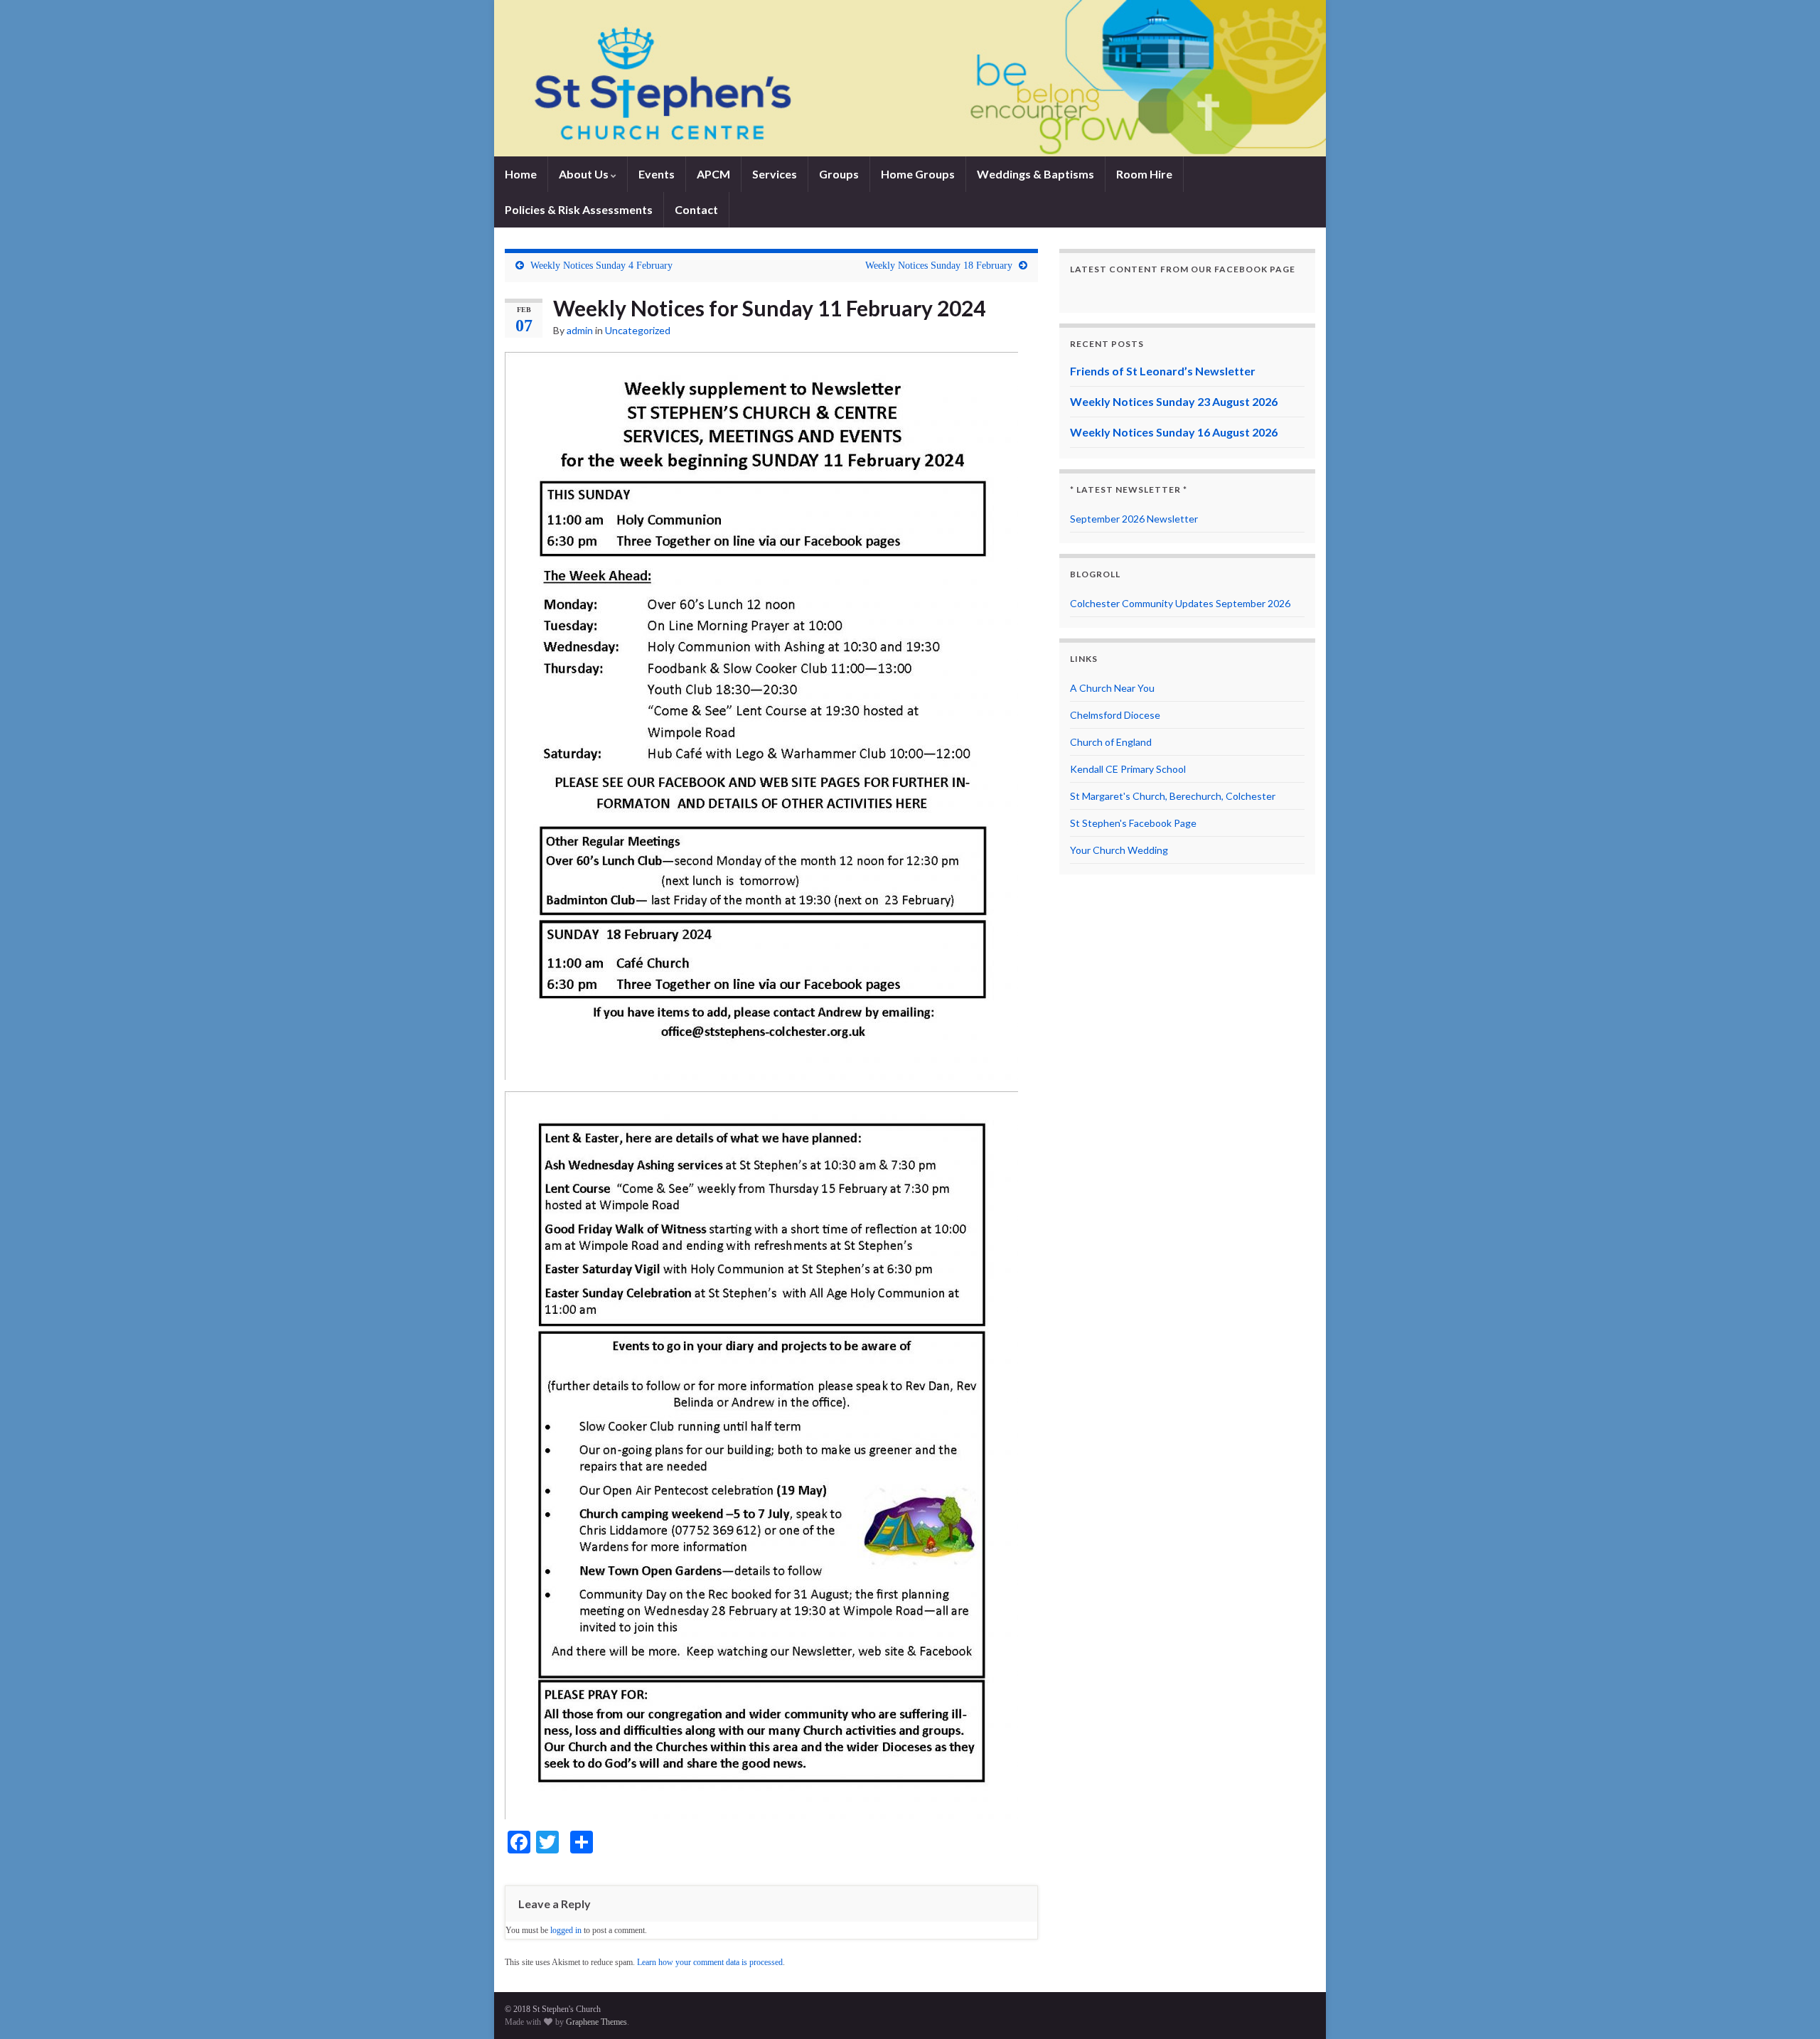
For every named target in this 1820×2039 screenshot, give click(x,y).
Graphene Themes (596, 2022)
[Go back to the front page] (910, 78)
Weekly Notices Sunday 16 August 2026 (1174, 432)
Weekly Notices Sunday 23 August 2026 (1174, 401)
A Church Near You (1112, 688)
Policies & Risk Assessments (579, 209)
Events (657, 174)
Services (775, 174)
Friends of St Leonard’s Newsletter (1163, 371)
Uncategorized (638, 330)
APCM (713, 174)
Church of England (1111, 742)
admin (580, 330)
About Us (585, 174)
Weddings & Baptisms (1035, 174)
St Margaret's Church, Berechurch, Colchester (1173, 796)
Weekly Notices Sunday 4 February (601, 266)
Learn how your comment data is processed (710, 1962)
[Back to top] (1788, 2007)
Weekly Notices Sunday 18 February (939, 266)
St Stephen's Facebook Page (1133, 823)
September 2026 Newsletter (1134, 519)
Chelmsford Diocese (1115, 715)
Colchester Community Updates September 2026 (1180, 603)
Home (521, 174)
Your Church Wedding (1119, 850)
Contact (696, 209)
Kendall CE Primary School (1128, 769)
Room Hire (1144, 174)
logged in (566, 1930)
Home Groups (918, 174)
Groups (839, 174)
